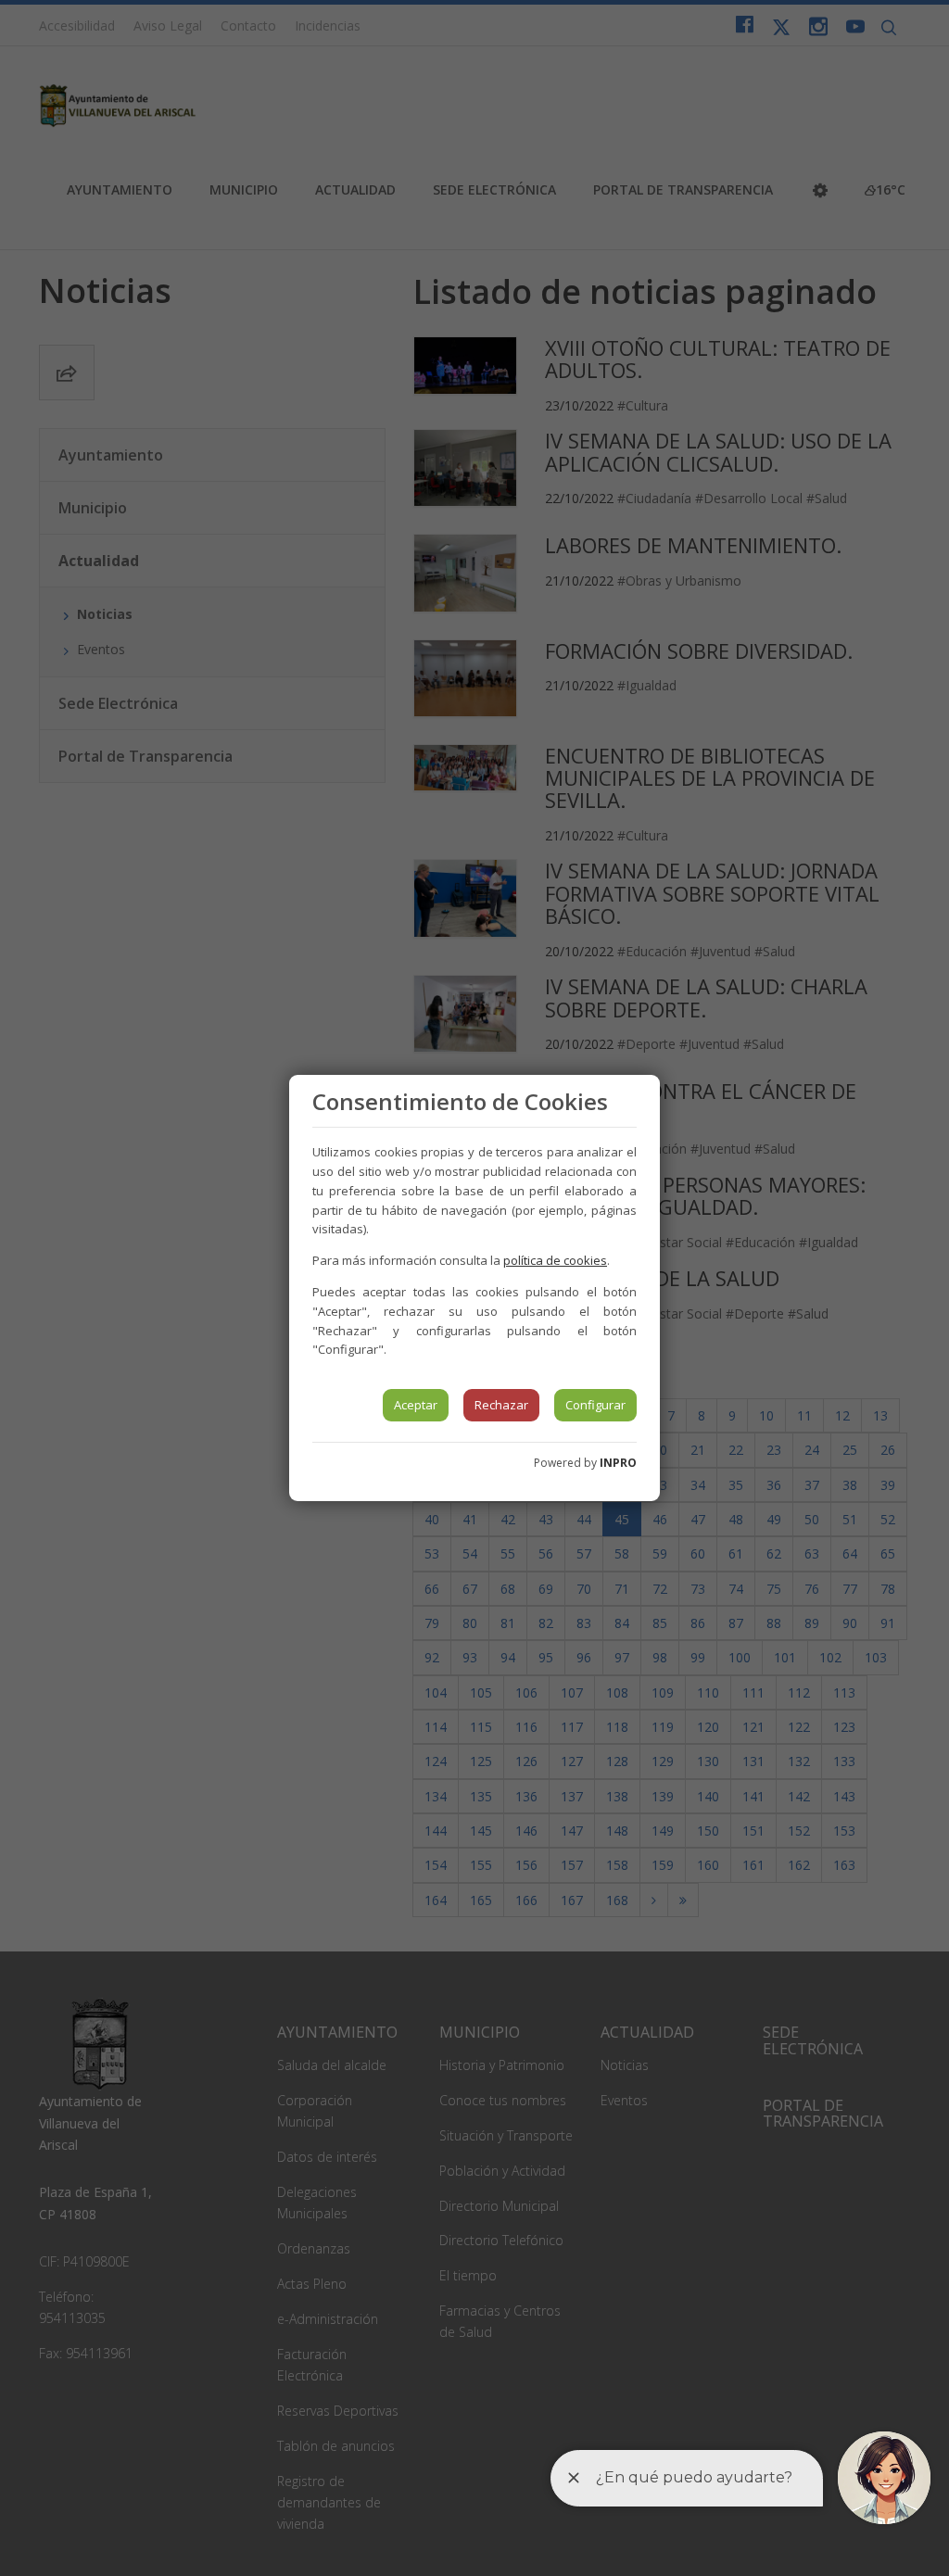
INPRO (618, 1463)
